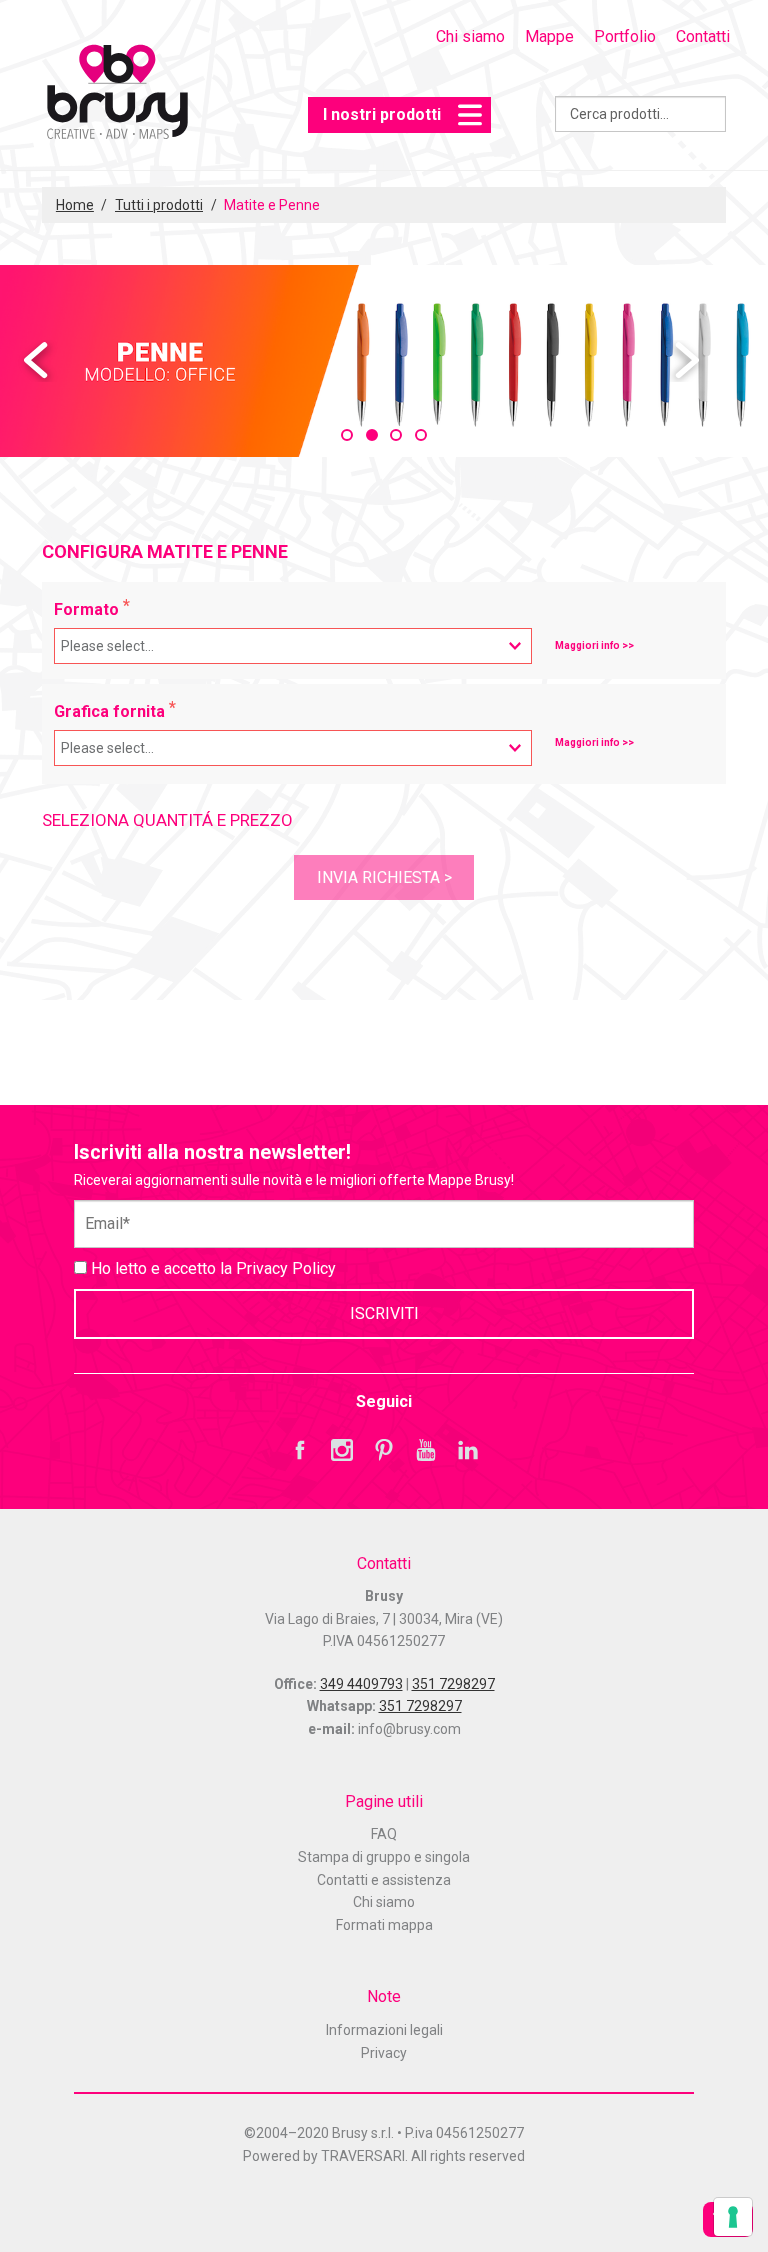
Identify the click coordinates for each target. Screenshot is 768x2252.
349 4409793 (361, 1684)
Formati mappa (384, 1925)
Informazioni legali (384, 2030)
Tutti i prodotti (159, 205)
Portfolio (625, 36)
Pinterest (384, 1450)
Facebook (300, 1450)
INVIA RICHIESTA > (384, 877)
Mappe (549, 36)
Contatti (703, 36)
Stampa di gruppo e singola (384, 1857)
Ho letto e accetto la (211, 1268)
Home (75, 205)
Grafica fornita (111, 711)
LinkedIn (468, 1450)
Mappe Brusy (117, 94)
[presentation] (37, 361)
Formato (88, 609)
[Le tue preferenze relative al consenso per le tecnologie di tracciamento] (733, 2217)
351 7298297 (453, 1684)
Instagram (342, 1450)
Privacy (384, 2053)
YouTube (426, 1450)
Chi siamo (470, 36)
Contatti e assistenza (384, 1880)
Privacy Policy (286, 1268)
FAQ (384, 1834)
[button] (347, 435)
